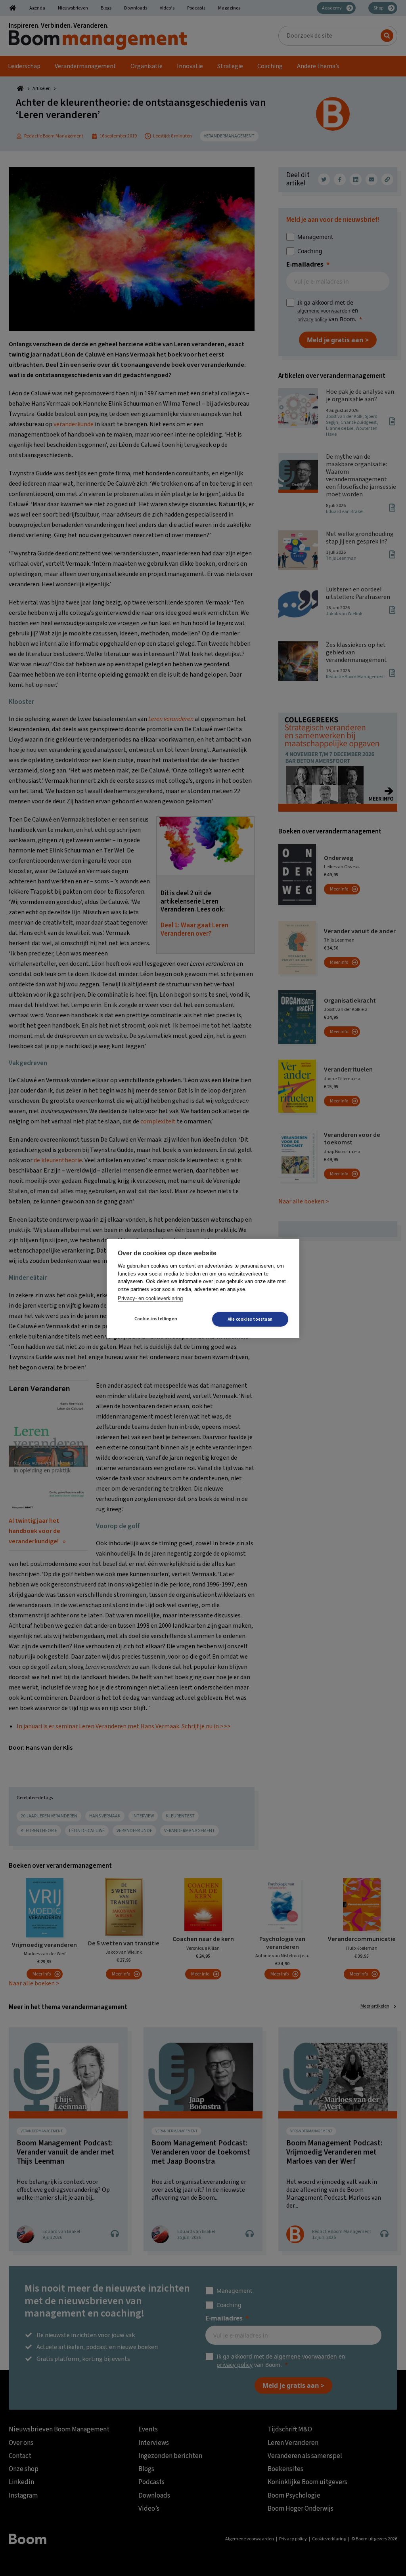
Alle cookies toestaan (250, 1319)
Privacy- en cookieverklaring (150, 1298)
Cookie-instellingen (156, 1319)
